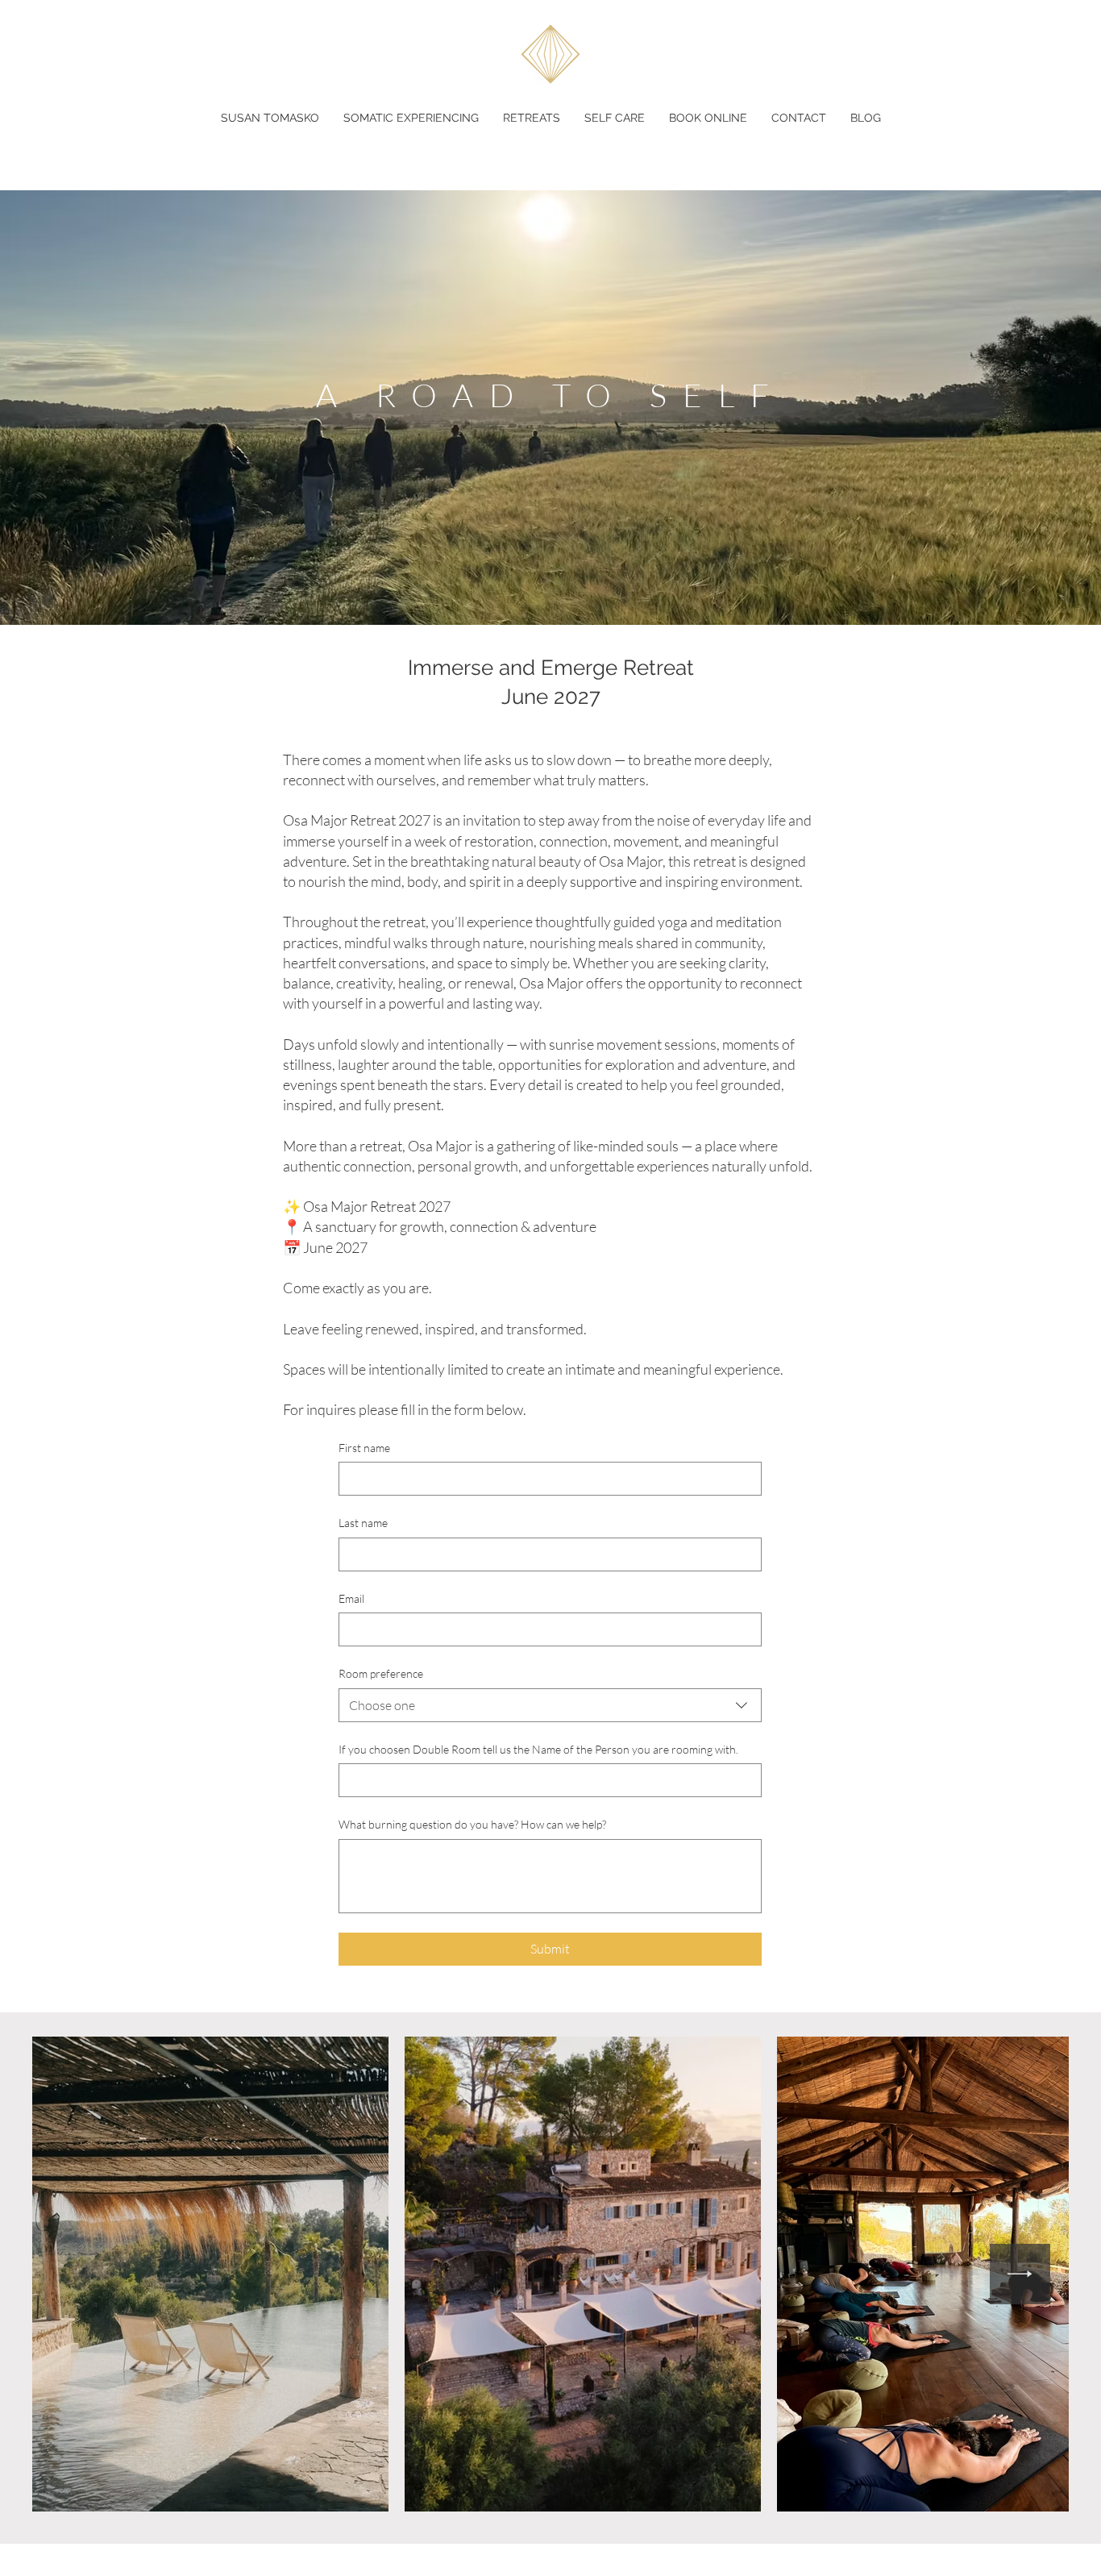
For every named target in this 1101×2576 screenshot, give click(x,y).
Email (351, 1598)
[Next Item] (1020, 2274)
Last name (363, 1523)
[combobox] (550, 1705)
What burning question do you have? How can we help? (472, 1824)
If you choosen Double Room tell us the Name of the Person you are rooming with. (538, 1749)
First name (364, 1448)
